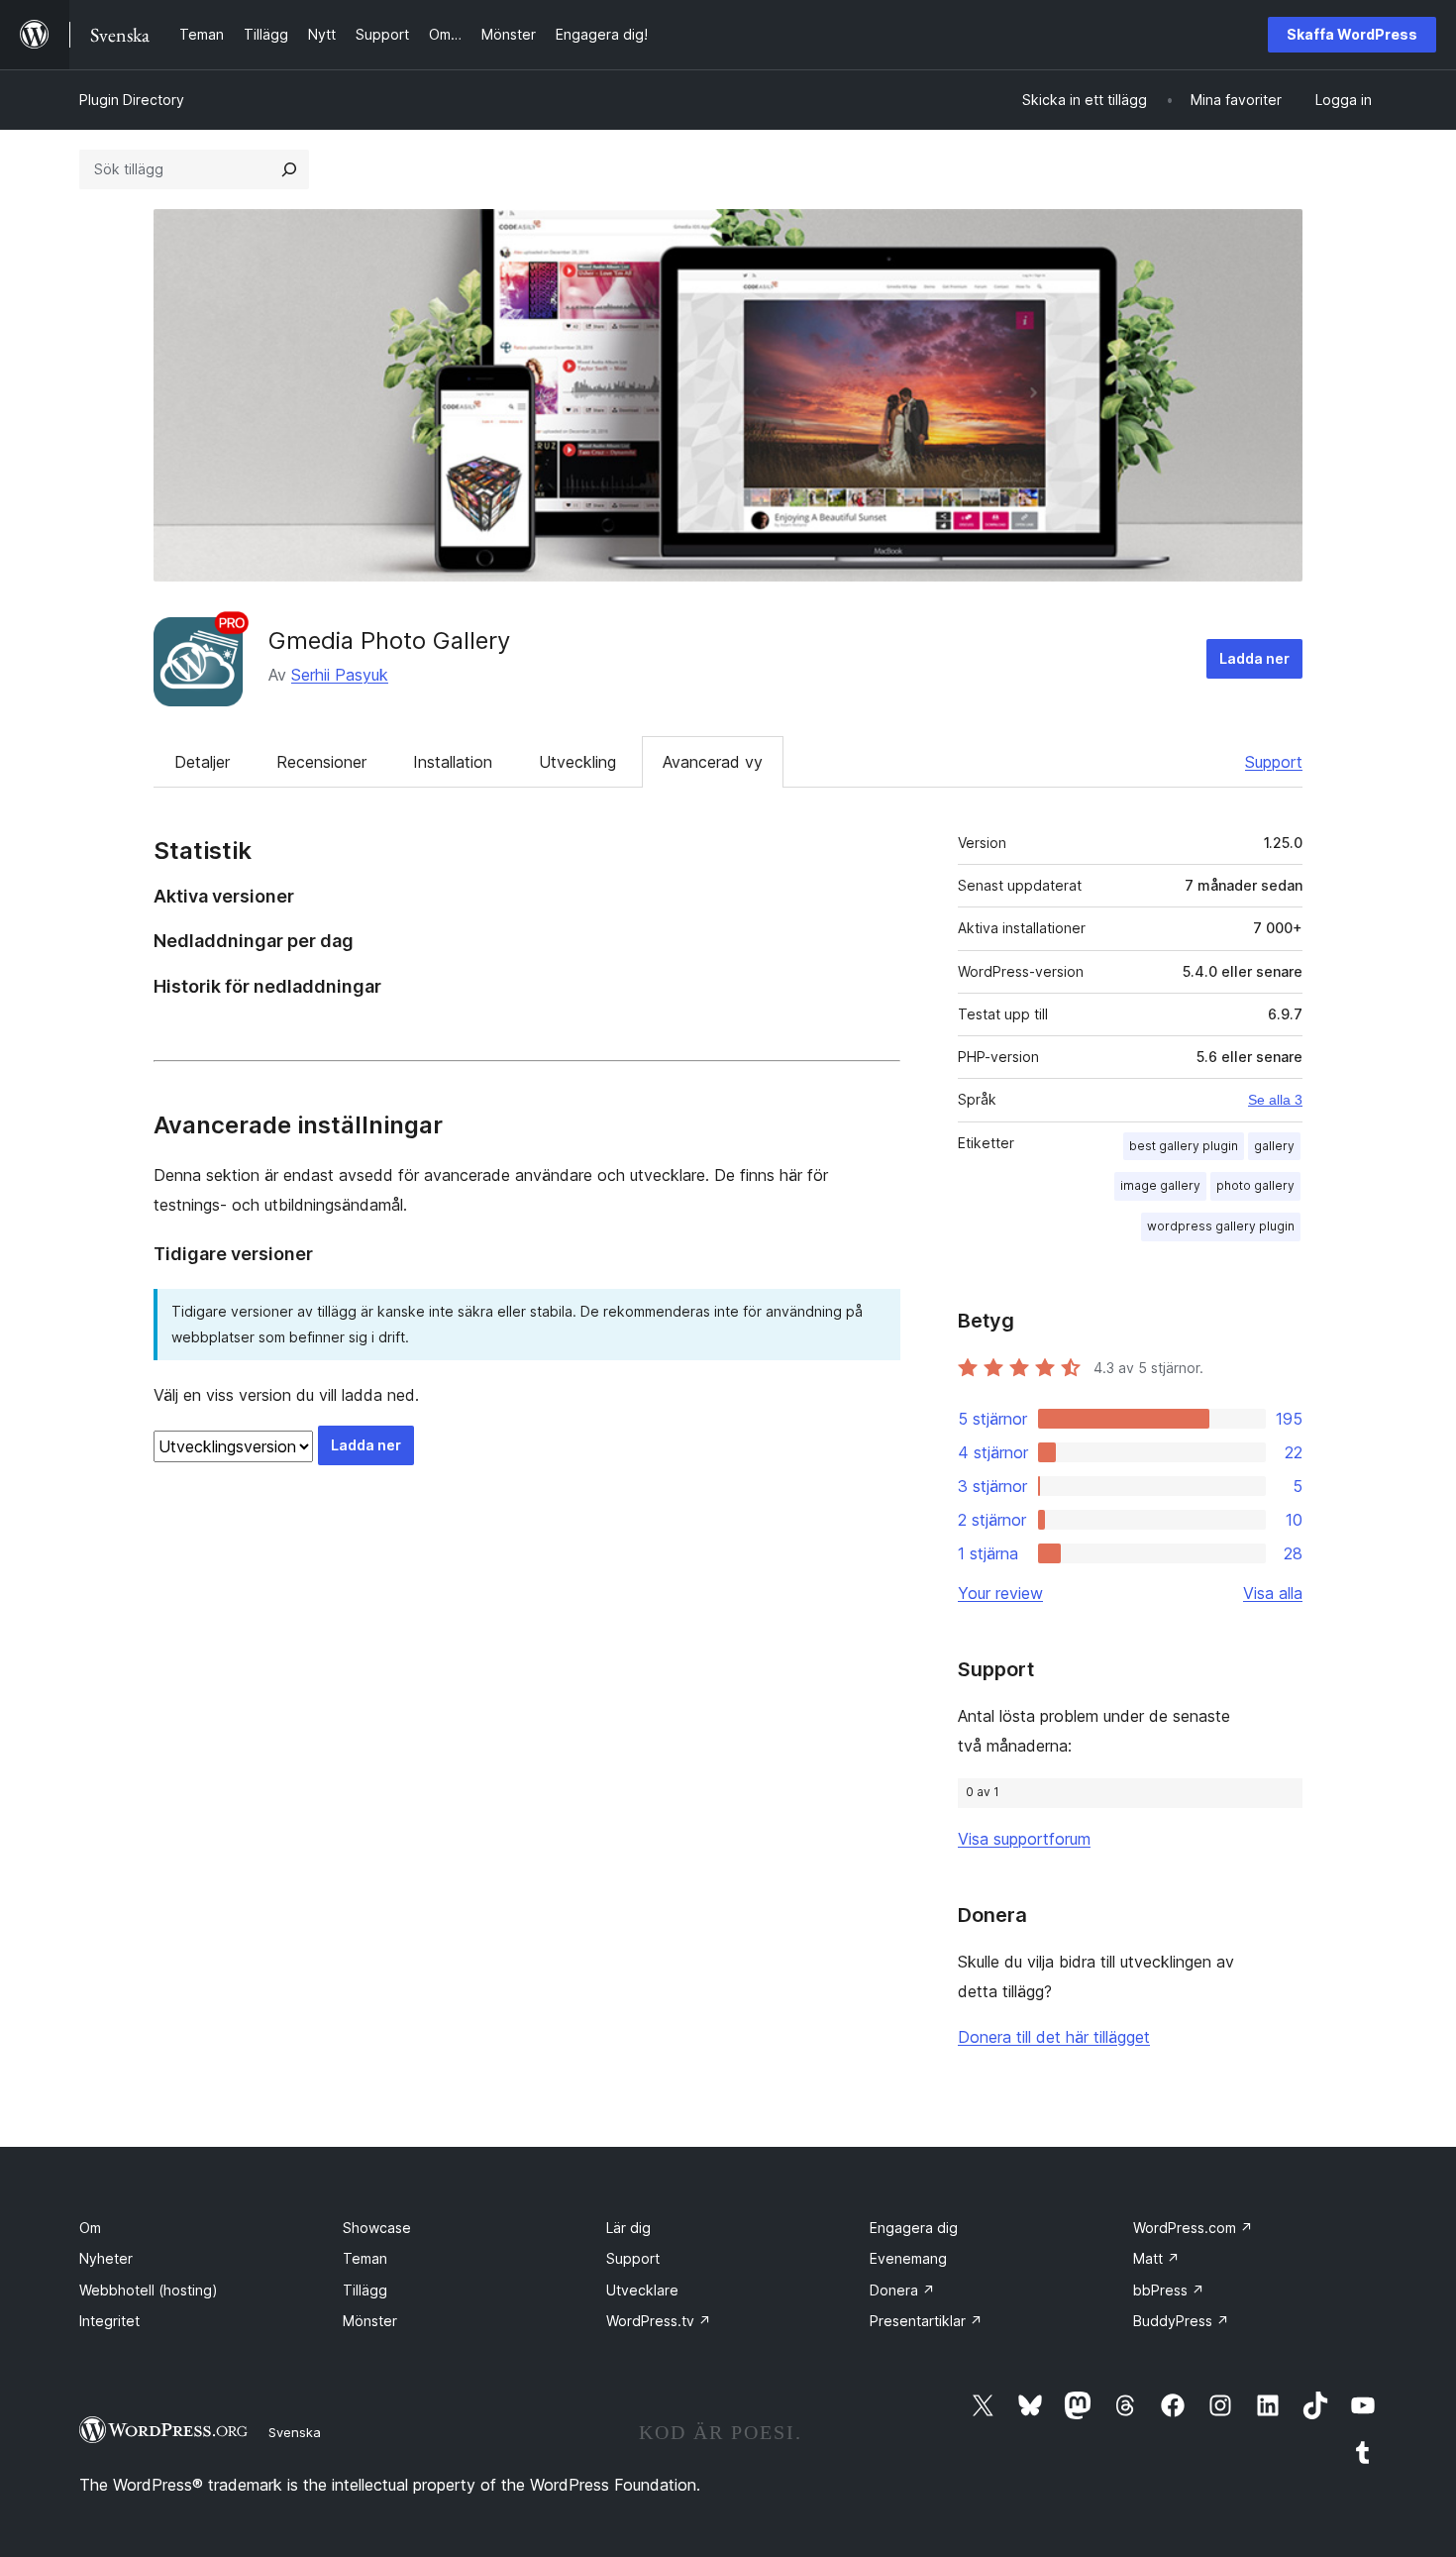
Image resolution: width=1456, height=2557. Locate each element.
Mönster (370, 2321)
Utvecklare (642, 2290)
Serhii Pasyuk (340, 675)
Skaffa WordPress (1352, 34)
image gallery (1160, 1185)
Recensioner (321, 762)
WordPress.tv (659, 2321)
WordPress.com (1193, 2228)
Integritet (109, 2321)
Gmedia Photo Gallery (389, 640)
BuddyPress (1181, 2321)
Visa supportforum (1024, 1839)
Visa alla (1273, 1593)
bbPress (1169, 2290)
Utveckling (577, 762)
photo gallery (1255, 1185)
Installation (453, 762)
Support (1274, 762)
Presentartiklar (926, 2321)
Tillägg (365, 2290)
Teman (365, 2258)
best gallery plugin (1184, 1146)
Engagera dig (914, 2228)
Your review (1000, 1593)
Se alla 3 (1275, 1100)
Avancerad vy (713, 762)
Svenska (295, 2432)
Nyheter (106, 2258)
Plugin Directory (132, 100)
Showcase (377, 2228)
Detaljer (202, 762)
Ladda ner (1254, 658)
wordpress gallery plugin (1221, 1226)
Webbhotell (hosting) (149, 2290)
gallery (1274, 1146)
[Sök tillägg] (289, 169)
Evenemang (908, 2258)
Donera (902, 2290)
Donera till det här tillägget (1054, 2037)
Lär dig (628, 2228)
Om (90, 2228)
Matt (1156, 2258)
